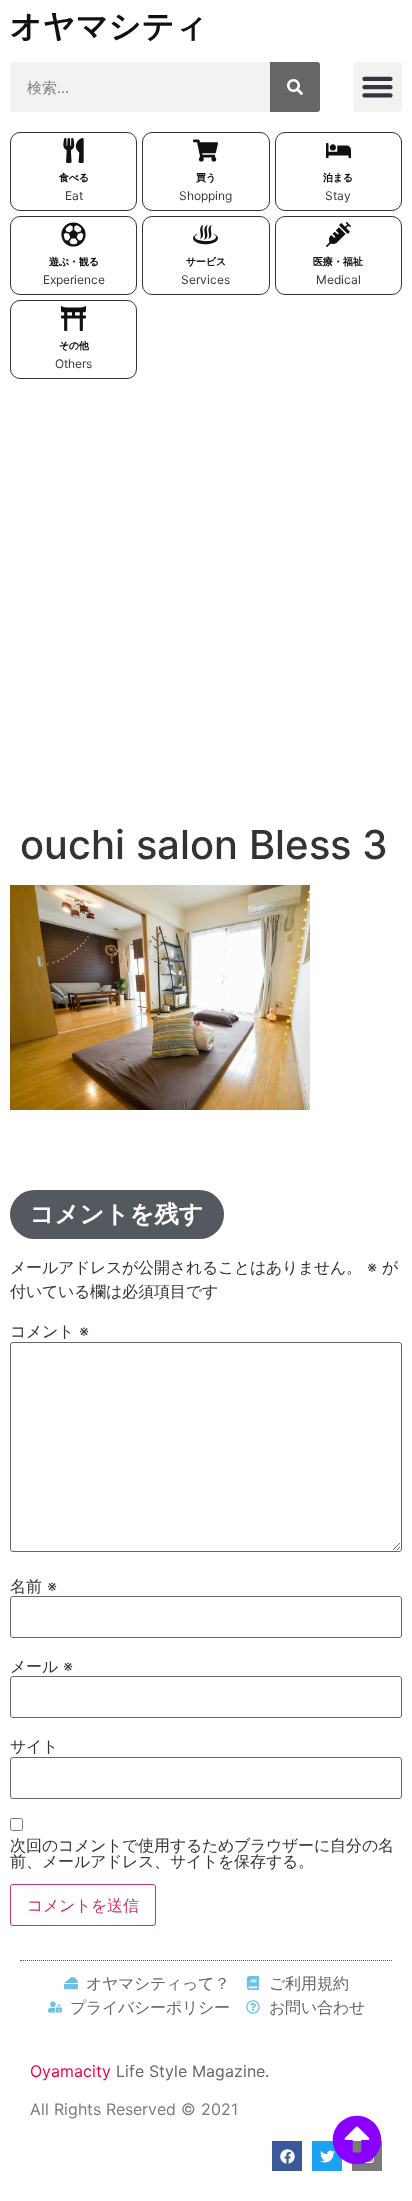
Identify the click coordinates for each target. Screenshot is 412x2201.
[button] (378, 87)
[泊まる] (338, 150)
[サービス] (205, 234)
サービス (206, 261)
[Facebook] (287, 2156)
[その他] (73, 318)
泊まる (338, 177)
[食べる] (73, 150)
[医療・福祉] (338, 234)
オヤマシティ (109, 25)
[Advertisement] (206, 605)
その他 (74, 345)
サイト (34, 1746)
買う (206, 177)
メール (41, 1666)
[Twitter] (327, 2156)
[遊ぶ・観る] (73, 234)
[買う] (205, 150)
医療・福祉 (338, 261)
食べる (74, 177)
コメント (49, 1331)
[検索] (295, 87)
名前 (33, 1586)
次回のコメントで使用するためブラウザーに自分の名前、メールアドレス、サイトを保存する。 (202, 1853)
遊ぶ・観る (74, 261)
